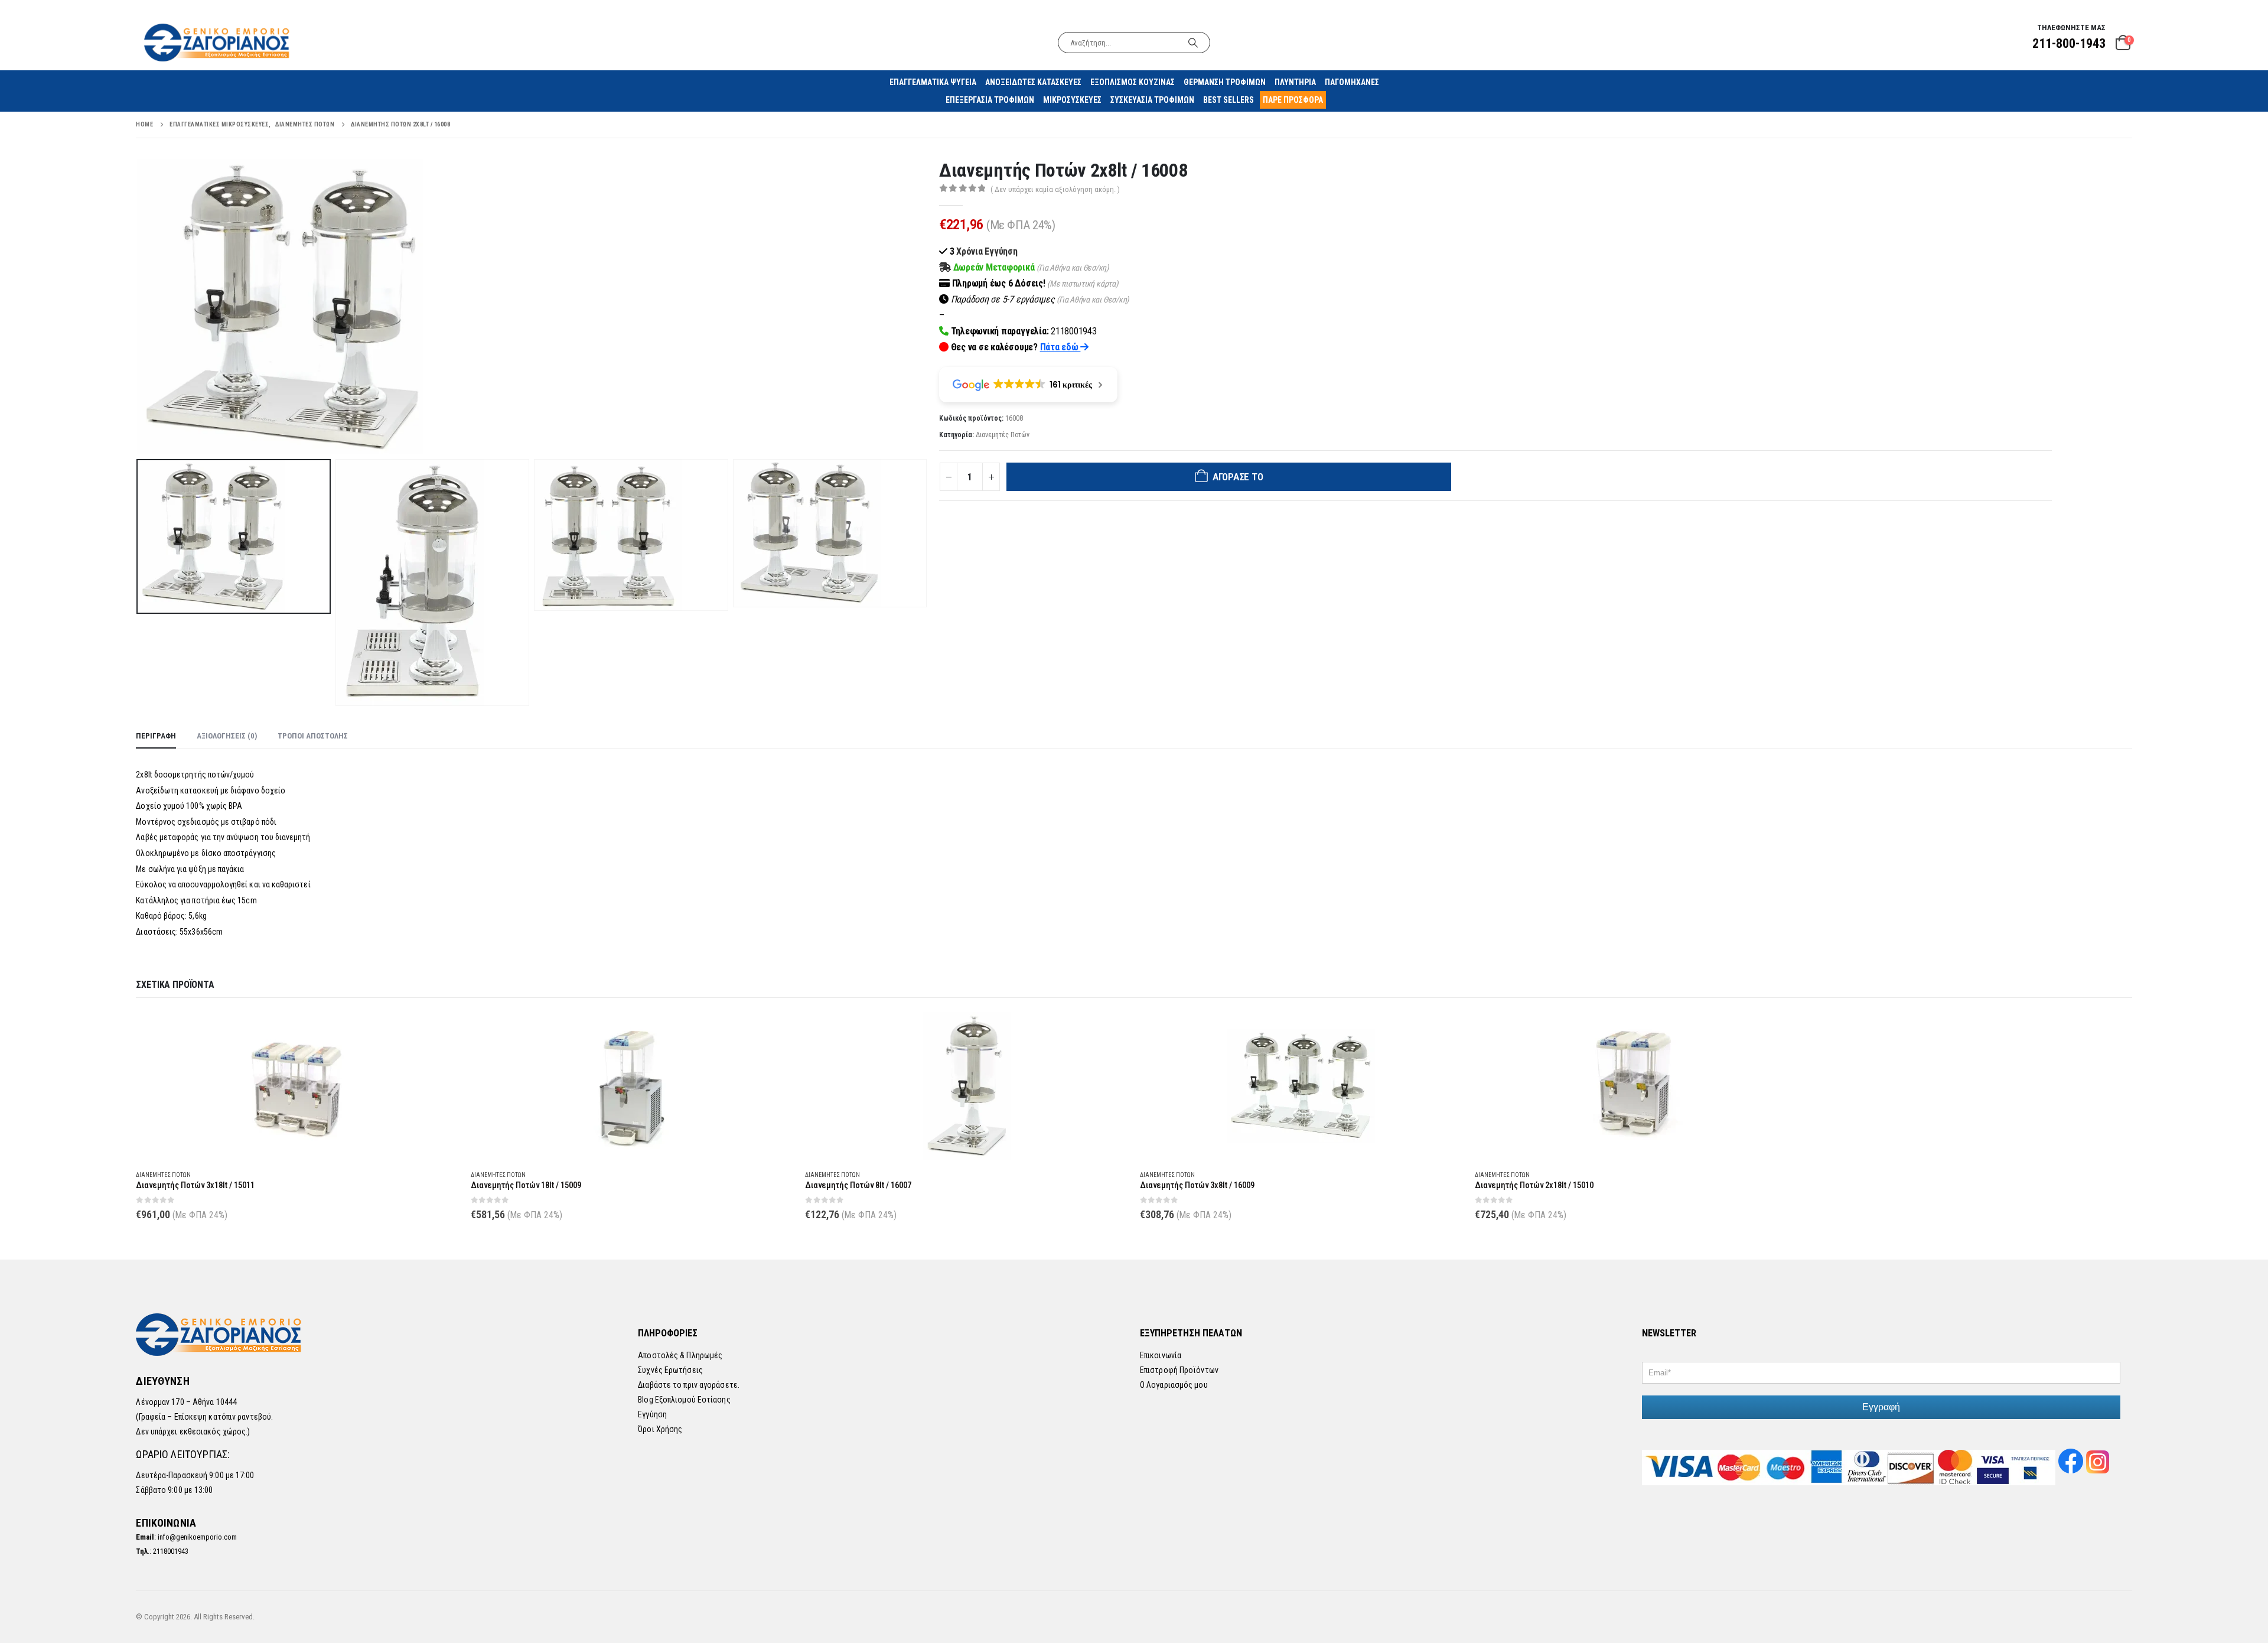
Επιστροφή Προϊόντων (1179, 1370)
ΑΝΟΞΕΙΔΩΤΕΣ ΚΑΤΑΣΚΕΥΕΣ (1033, 82)
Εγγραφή (1881, 1407)
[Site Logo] (218, 42)
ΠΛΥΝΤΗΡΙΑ (1295, 82)
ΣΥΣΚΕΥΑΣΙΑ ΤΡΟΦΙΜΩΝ (1152, 100)
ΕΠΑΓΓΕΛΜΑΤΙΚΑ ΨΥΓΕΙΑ (933, 82)
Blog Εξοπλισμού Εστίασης (684, 1400)
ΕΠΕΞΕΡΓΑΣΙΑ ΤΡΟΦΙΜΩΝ (990, 100)
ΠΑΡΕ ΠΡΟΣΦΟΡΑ (1293, 100)
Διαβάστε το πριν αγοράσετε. (689, 1385)
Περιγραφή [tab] (156, 736)
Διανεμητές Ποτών (1003, 435)
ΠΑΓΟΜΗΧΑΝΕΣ (1352, 82)
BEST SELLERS (1228, 100)
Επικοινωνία (1161, 1355)
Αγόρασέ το (1238, 477)
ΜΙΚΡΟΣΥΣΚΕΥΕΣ (1072, 100)
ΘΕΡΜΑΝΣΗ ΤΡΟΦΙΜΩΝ (1225, 82)
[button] (139, 307)
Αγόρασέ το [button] (439, 1032)
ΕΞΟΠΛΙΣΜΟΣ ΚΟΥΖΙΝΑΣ (1133, 82)
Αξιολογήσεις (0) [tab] (227, 736)
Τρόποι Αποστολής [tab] (313, 736)
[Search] (1193, 43)
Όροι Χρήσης (660, 1429)
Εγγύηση (652, 1414)
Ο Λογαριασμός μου (1174, 1385)
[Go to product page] (297, 1086)
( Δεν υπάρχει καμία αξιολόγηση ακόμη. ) (1055, 189)
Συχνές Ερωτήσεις (670, 1370)
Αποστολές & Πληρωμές (680, 1355)
